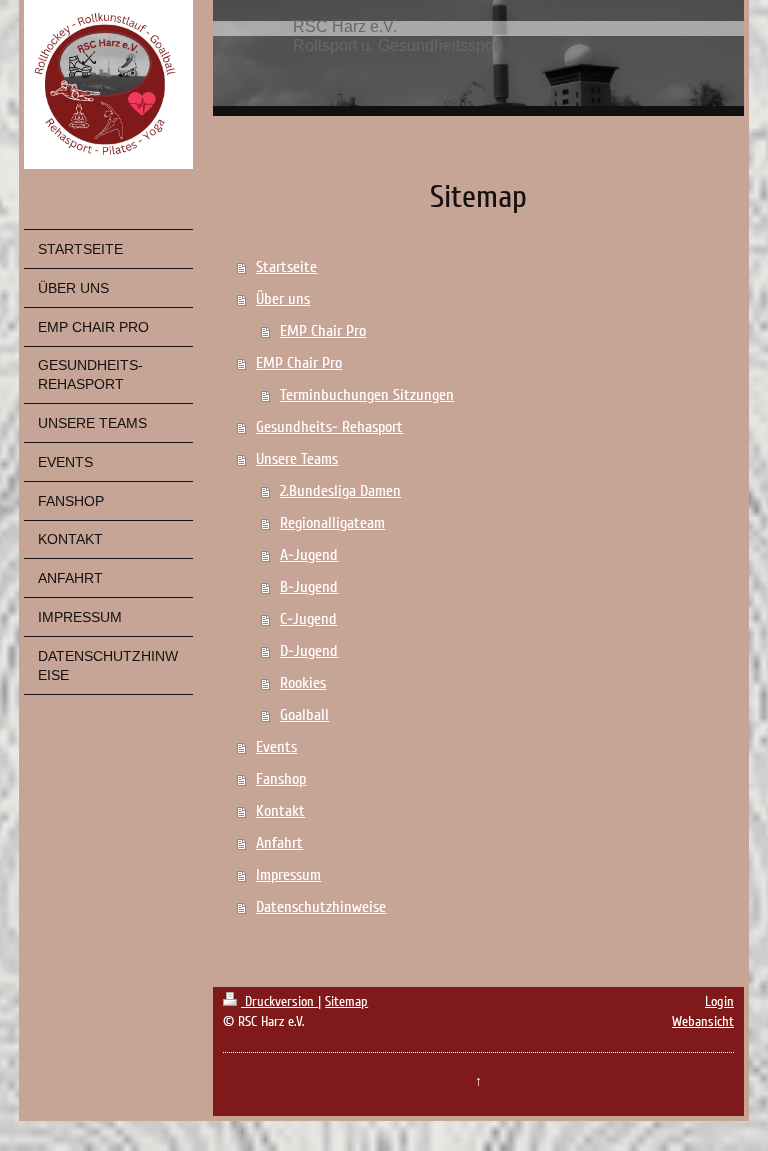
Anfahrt (279, 843)
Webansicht (703, 1021)
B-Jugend (309, 587)
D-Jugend (309, 651)
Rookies (303, 683)
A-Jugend (309, 555)
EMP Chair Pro (323, 331)
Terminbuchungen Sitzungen (367, 395)
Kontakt (280, 811)
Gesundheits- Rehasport (329, 427)
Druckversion (279, 1001)
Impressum (288, 875)
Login (719, 1001)
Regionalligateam (332, 523)
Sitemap (346, 1001)
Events (276, 747)
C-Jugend (308, 619)
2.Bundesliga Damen (340, 491)
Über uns (283, 299)
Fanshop (281, 779)
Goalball (304, 715)
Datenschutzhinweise (321, 907)
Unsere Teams (297, 459)
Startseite (286, 267)
